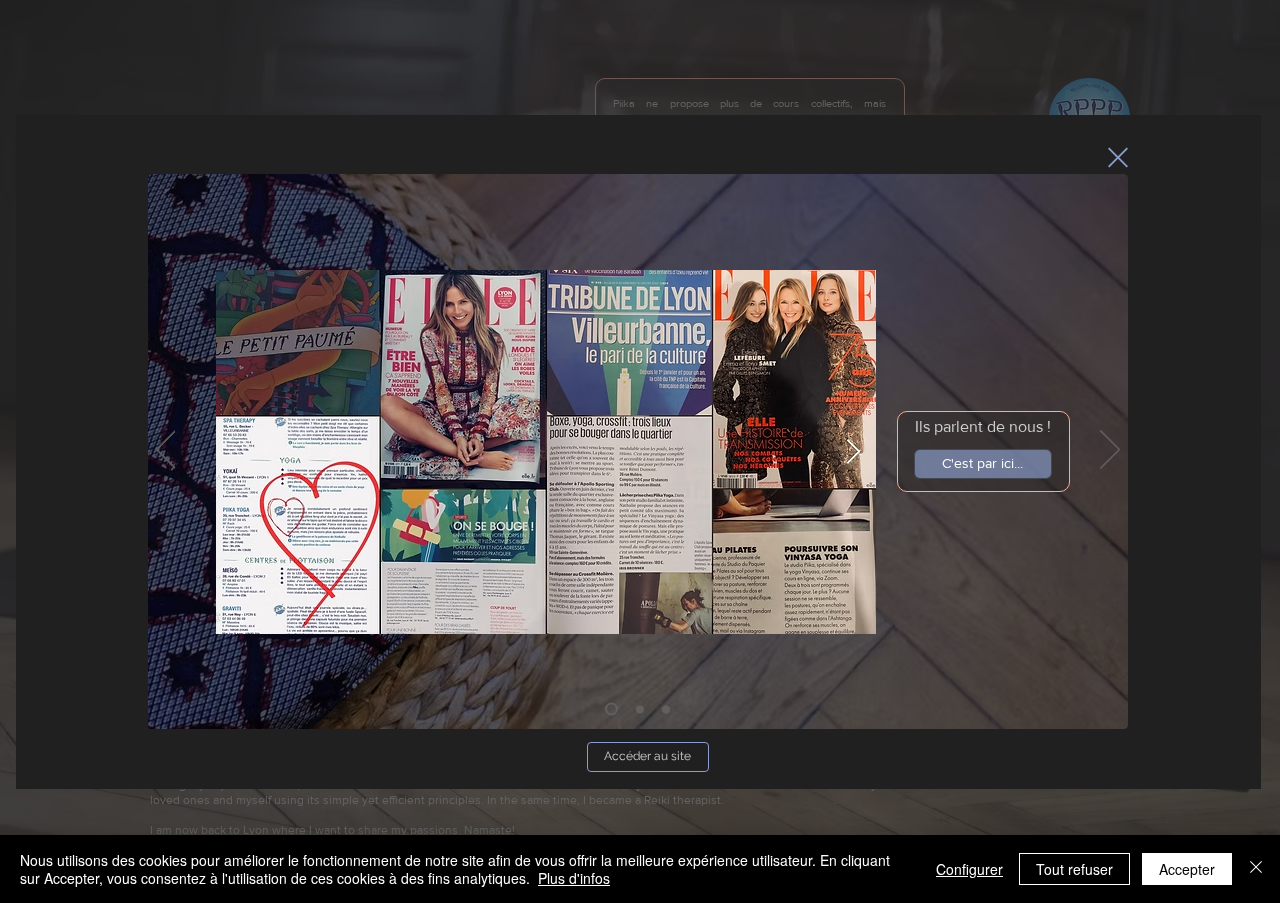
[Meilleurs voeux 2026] (611, 708)
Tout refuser (1074, 869)
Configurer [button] (969, 869)
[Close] (1256, 869)
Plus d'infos (574, 878)
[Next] (1110, 451)
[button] (1118, 157)
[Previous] (166, 451)
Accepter (1187, 869)
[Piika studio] (666, 709)
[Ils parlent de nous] (640, 709)
